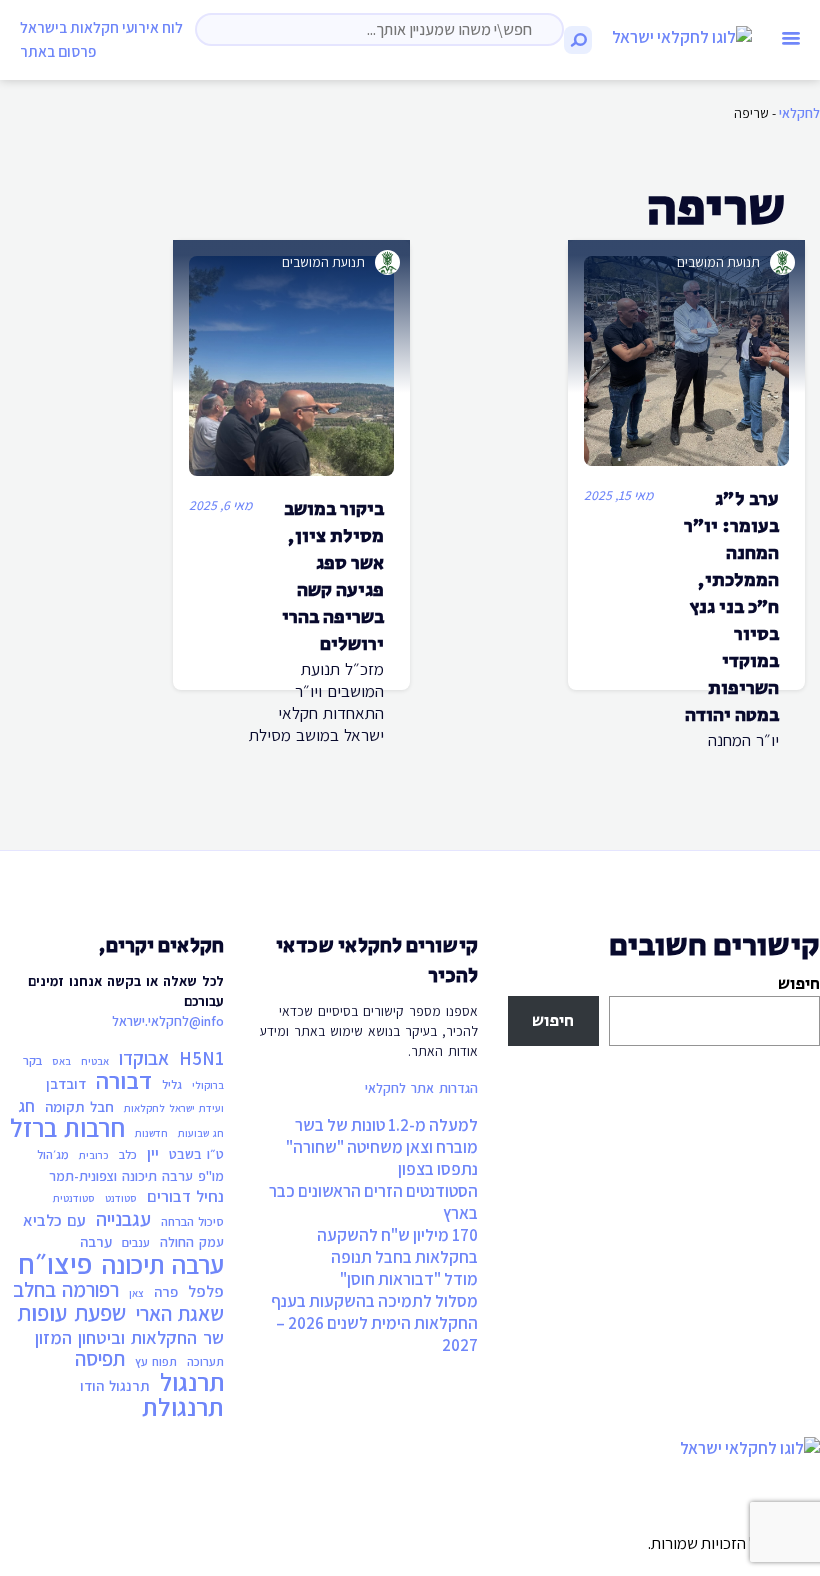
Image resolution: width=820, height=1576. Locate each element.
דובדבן (66, 1083)
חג (26, 1106)
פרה (166, 1291)
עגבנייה (123, 1219)
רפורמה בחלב (66, 1290)
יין (153, 1153)
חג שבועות (201, 1133)
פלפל (206, 1291)
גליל (172, 1084)
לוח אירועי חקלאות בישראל (101, 27)
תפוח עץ (156, 1361)
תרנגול (192, 1382)
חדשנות (151, 1133)
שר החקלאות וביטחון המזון (129, 1337)
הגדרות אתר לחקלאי (421, 1088)
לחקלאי (799, 113)
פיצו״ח (55, 1263)
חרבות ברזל (67, 1128)
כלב (128, 1154)
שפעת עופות (71, 1313)
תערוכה (205, 1361)
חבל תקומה (79, 1106)
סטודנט (121, 1198)
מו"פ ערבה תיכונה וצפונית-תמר (136, 1176)
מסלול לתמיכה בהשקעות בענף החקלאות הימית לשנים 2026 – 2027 (374, 1323)
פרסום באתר (58, 51)
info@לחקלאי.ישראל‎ (168, 1021)
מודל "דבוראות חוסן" (409, 1279)
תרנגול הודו (115, 1385)
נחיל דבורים (185, 1196)
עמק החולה (192, 1242)
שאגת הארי (180, 1314)
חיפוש (799, 984)
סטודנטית (74, 1198)
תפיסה (100, 1359)
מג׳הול (53, 1154)
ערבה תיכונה (163, 1265)
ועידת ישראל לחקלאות (174, 1108)
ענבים (136, 1242)
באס (61, 1061)
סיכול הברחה (192, 1221)
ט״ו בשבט (196, 1154)
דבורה (124, 1081)
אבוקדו (144, 1058)
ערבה (96, 1241)
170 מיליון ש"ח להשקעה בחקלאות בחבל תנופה (397, 1246)
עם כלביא (54, 1220)
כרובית (94, 1155)
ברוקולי (208, 1085)
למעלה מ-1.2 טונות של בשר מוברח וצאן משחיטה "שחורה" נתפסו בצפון (382, 1147)
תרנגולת (183, 1407)
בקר (32, 1060)
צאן (136, 1293)
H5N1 (201, 1058)
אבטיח (95, 1061)
